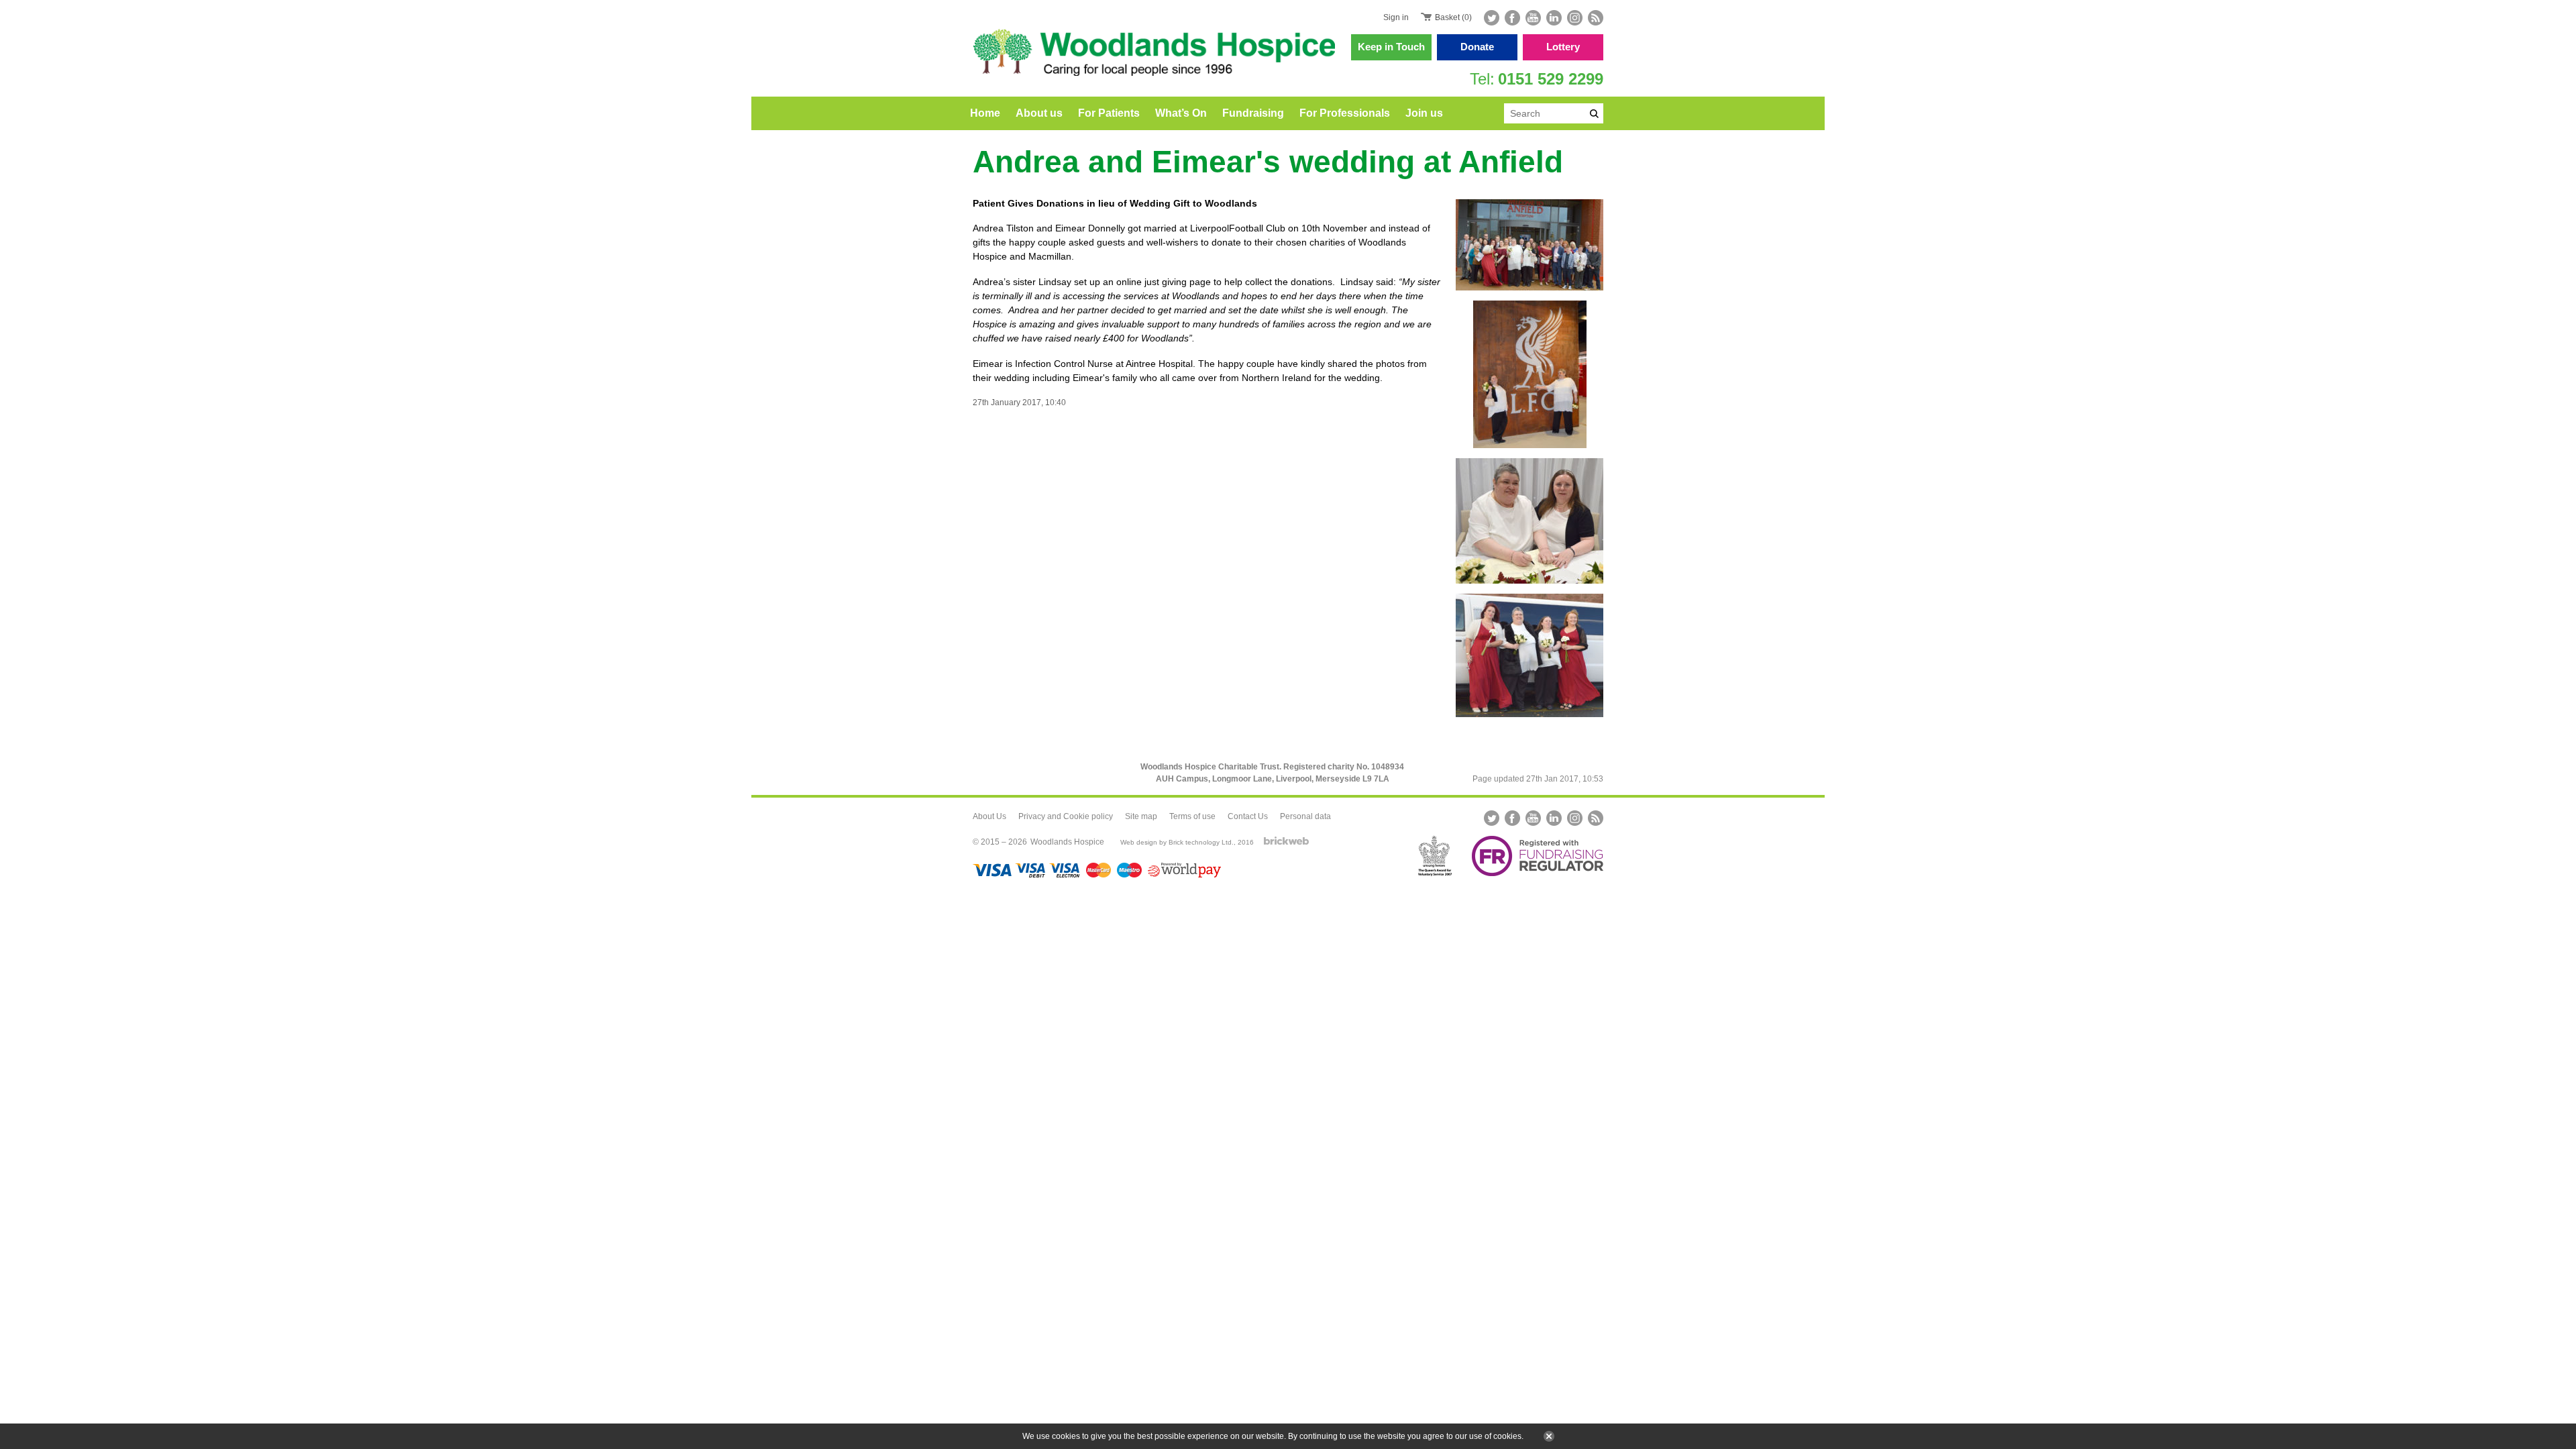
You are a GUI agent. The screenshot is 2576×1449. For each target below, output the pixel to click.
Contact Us (1248, 816)
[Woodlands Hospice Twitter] (1493, 18)
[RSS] (1594, 18)
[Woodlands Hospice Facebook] (1512, 18)
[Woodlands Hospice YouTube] (1533, 18)
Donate (1477, 47)
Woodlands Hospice (1067, 842)
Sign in (1396, 17)
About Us (989, 816)
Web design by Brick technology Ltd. (1177, 842)
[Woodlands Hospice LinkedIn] (1554, 18)
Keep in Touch (1391, 47)
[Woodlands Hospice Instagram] (1575, 18)
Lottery (1563, 47)
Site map (1141, 816)
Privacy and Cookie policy (1066, 816)
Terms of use (1192, 816)
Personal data (1305, 816)
